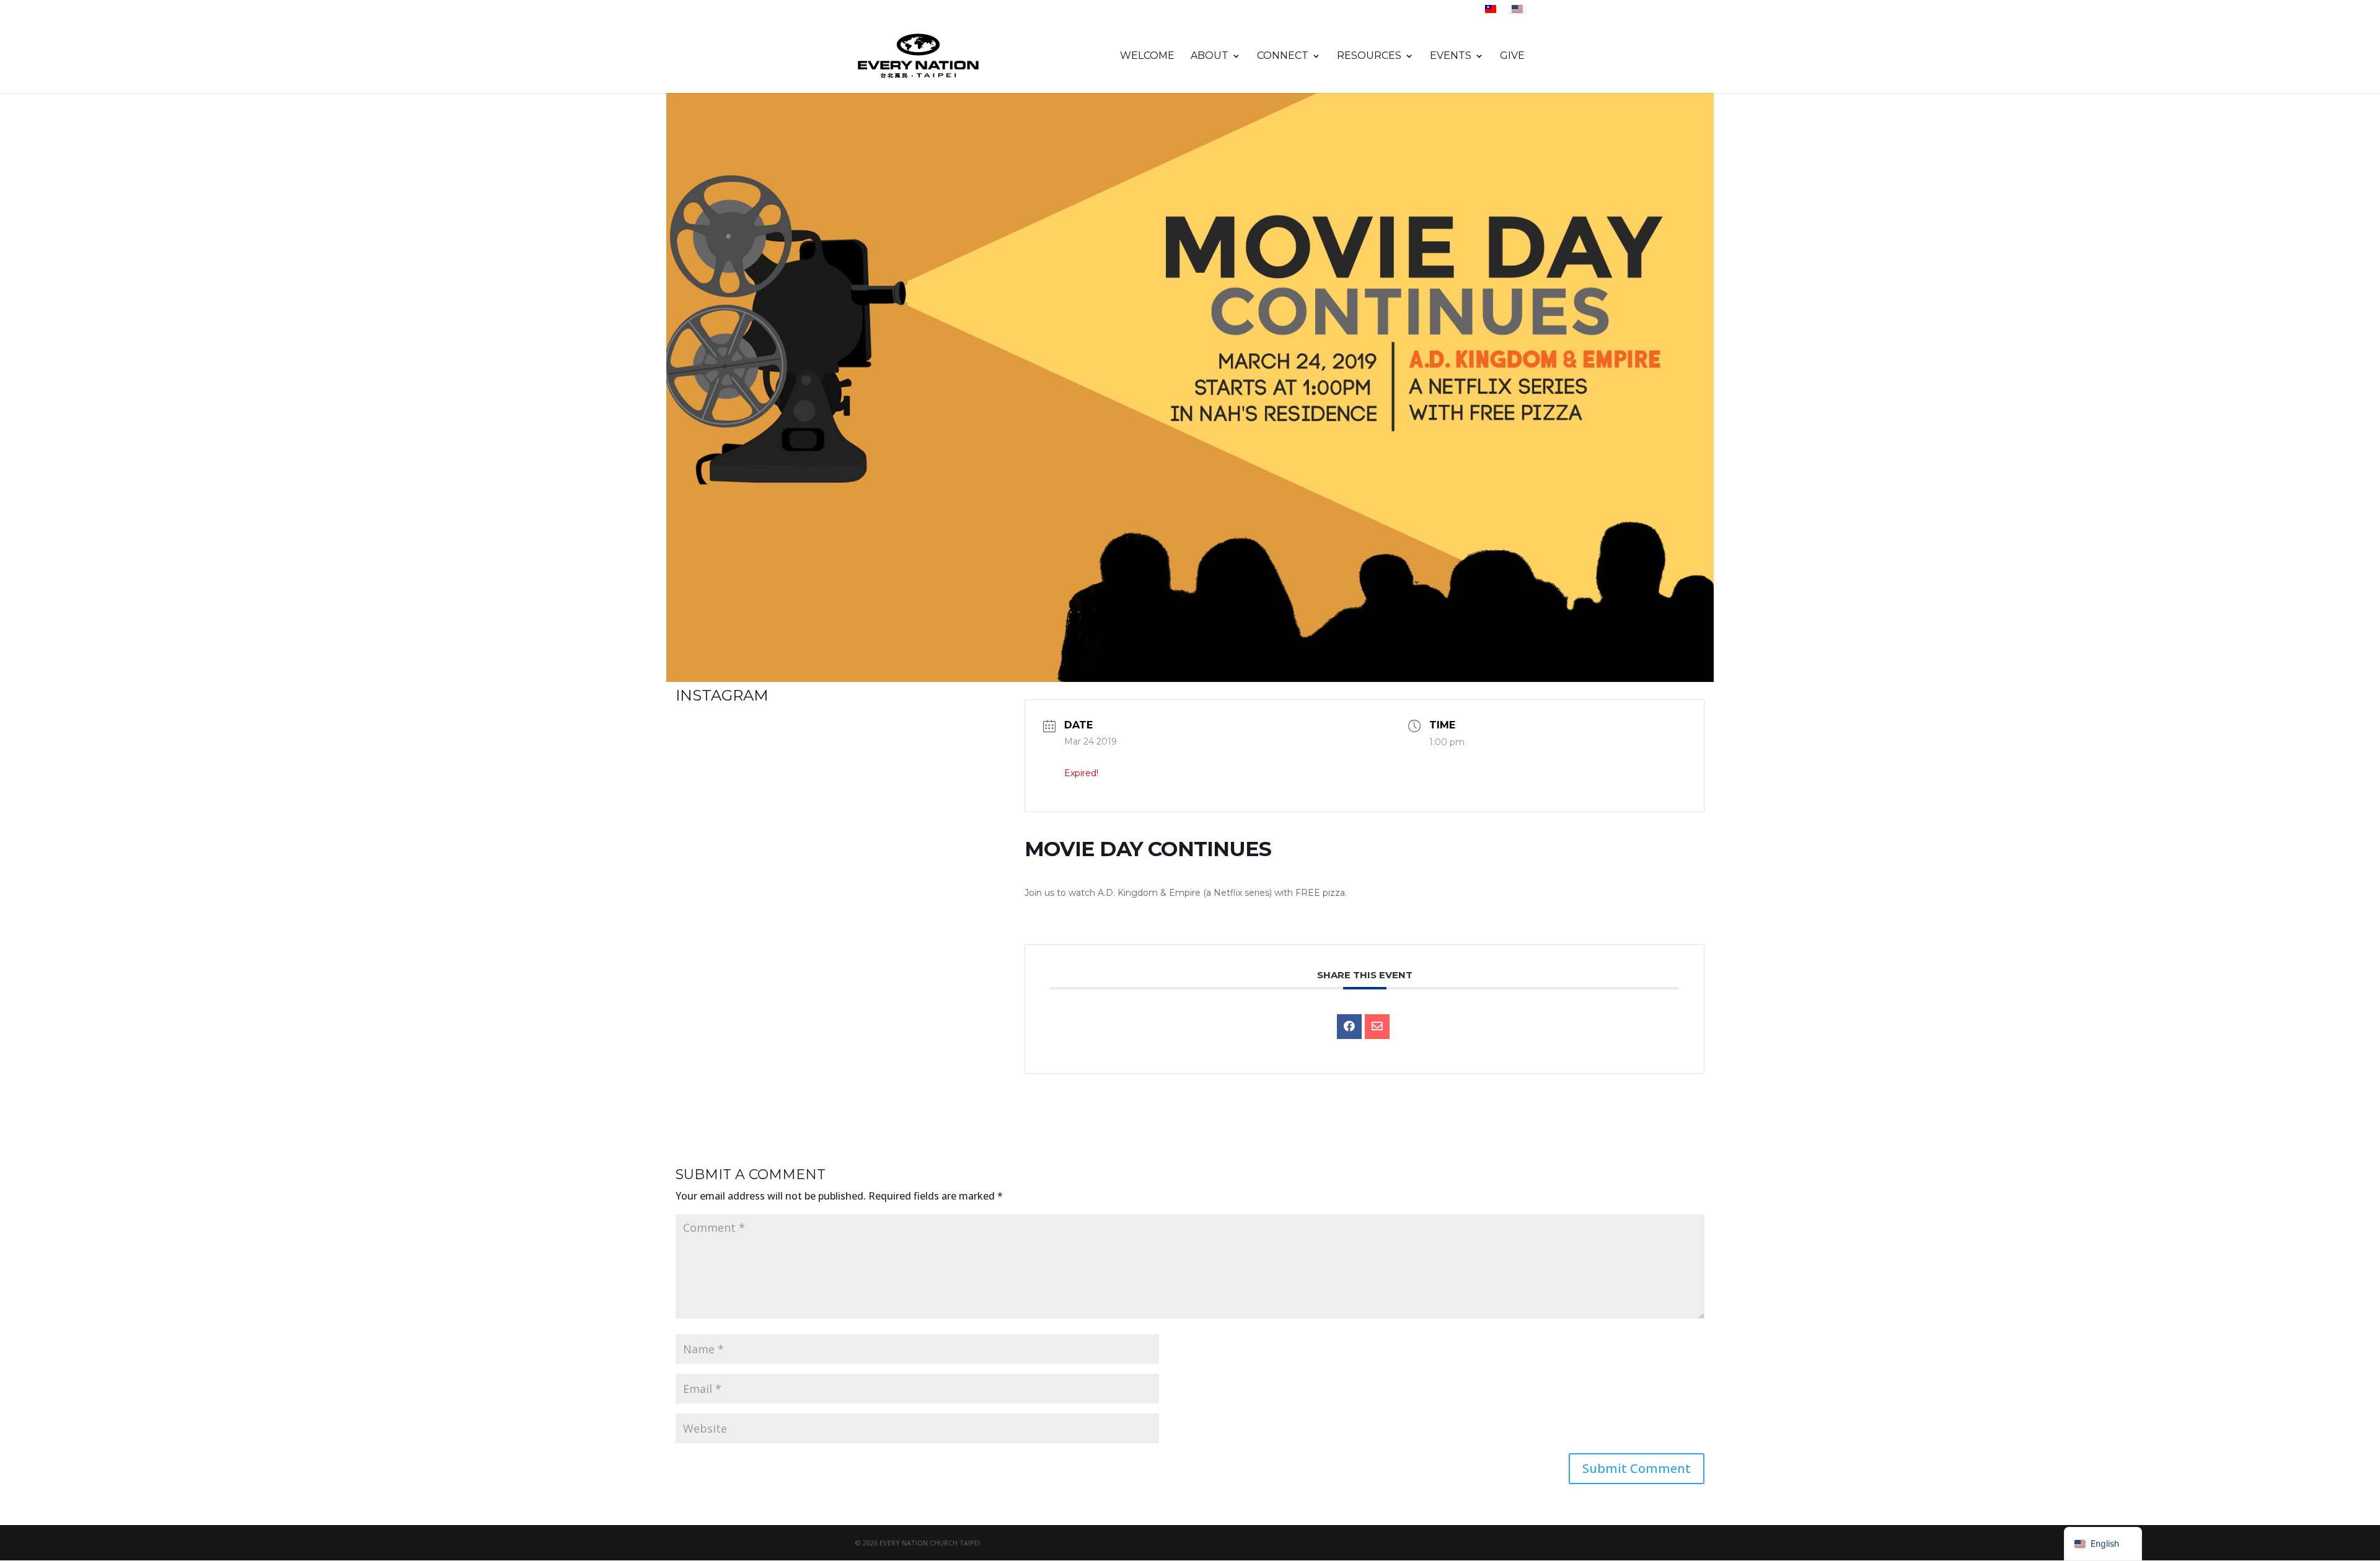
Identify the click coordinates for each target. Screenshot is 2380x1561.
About (1210, 56)
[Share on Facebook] (1349, 1027)
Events (1451, 56)
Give (1512, 56)
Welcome (1147, 56)
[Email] (1377, 1027)
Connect (1283, 56)
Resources (1369, 56)
